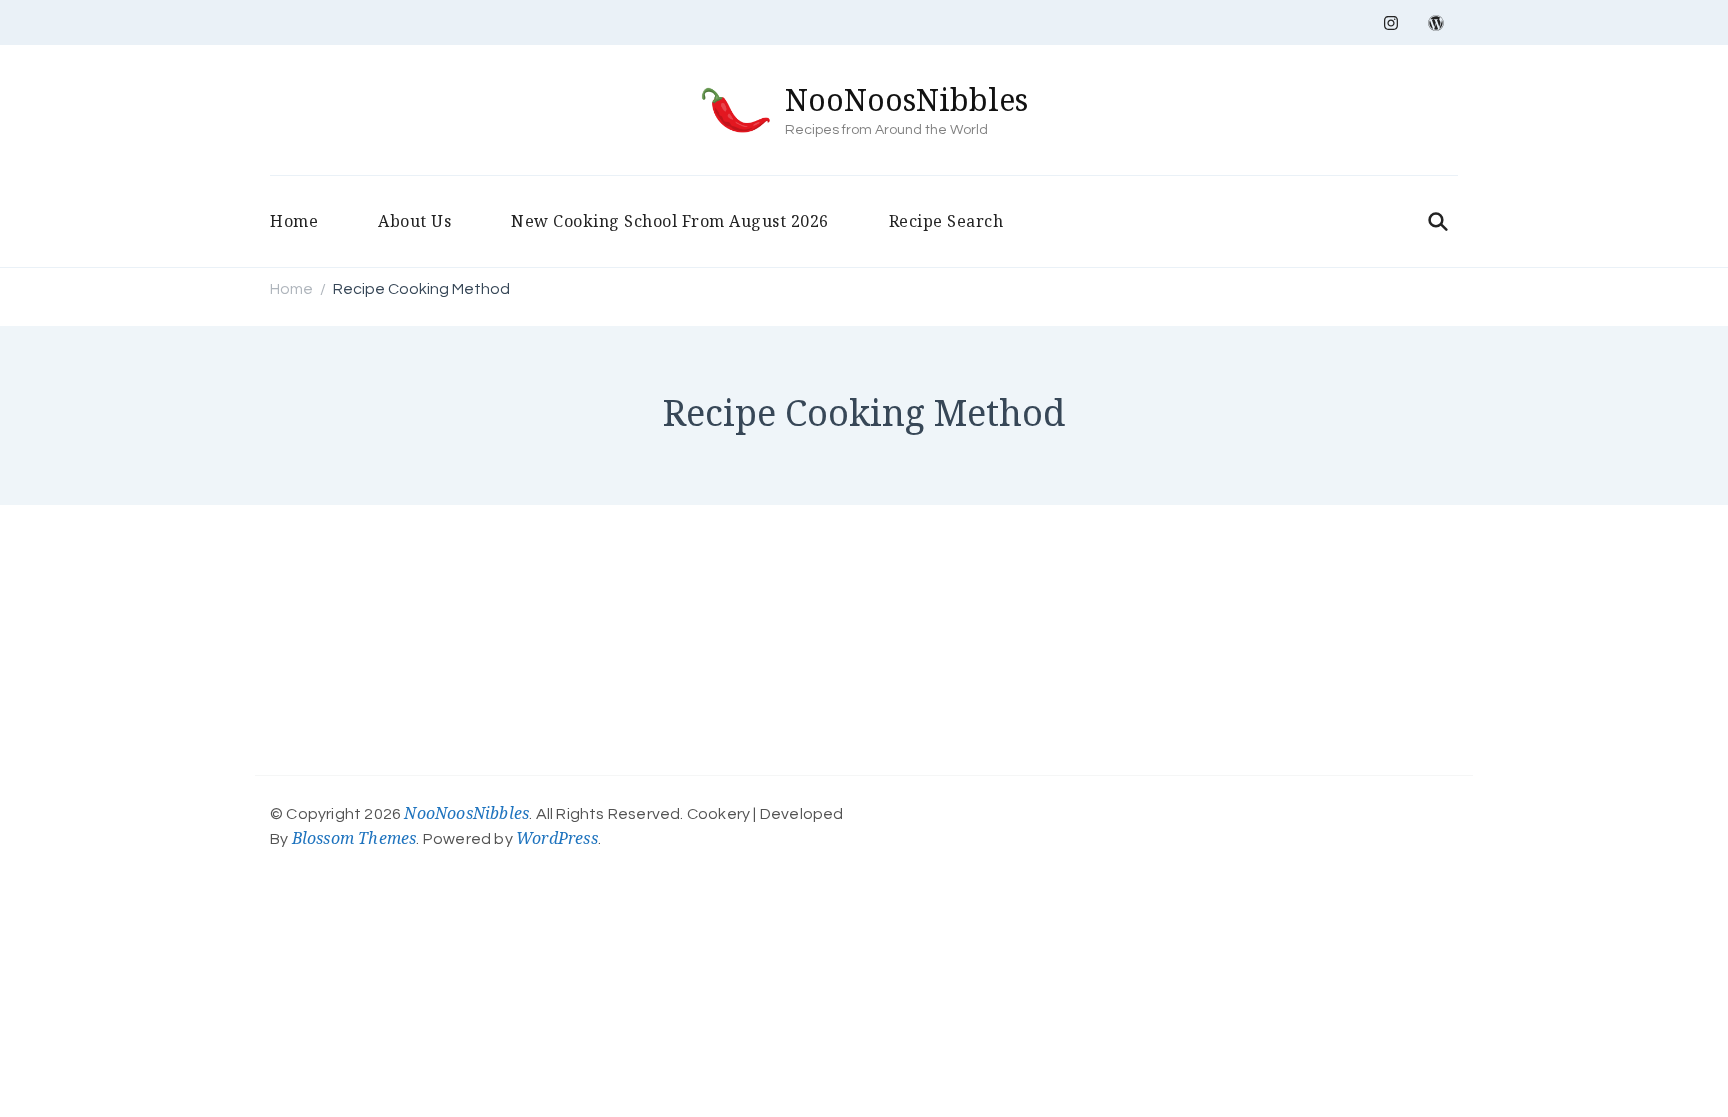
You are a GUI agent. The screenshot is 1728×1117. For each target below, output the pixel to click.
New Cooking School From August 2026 (670, 221)
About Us (414, 221)
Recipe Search (946, 221)
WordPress (557, 838)
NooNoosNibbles (906, 99)
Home (294, 221)
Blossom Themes (354, 838)
